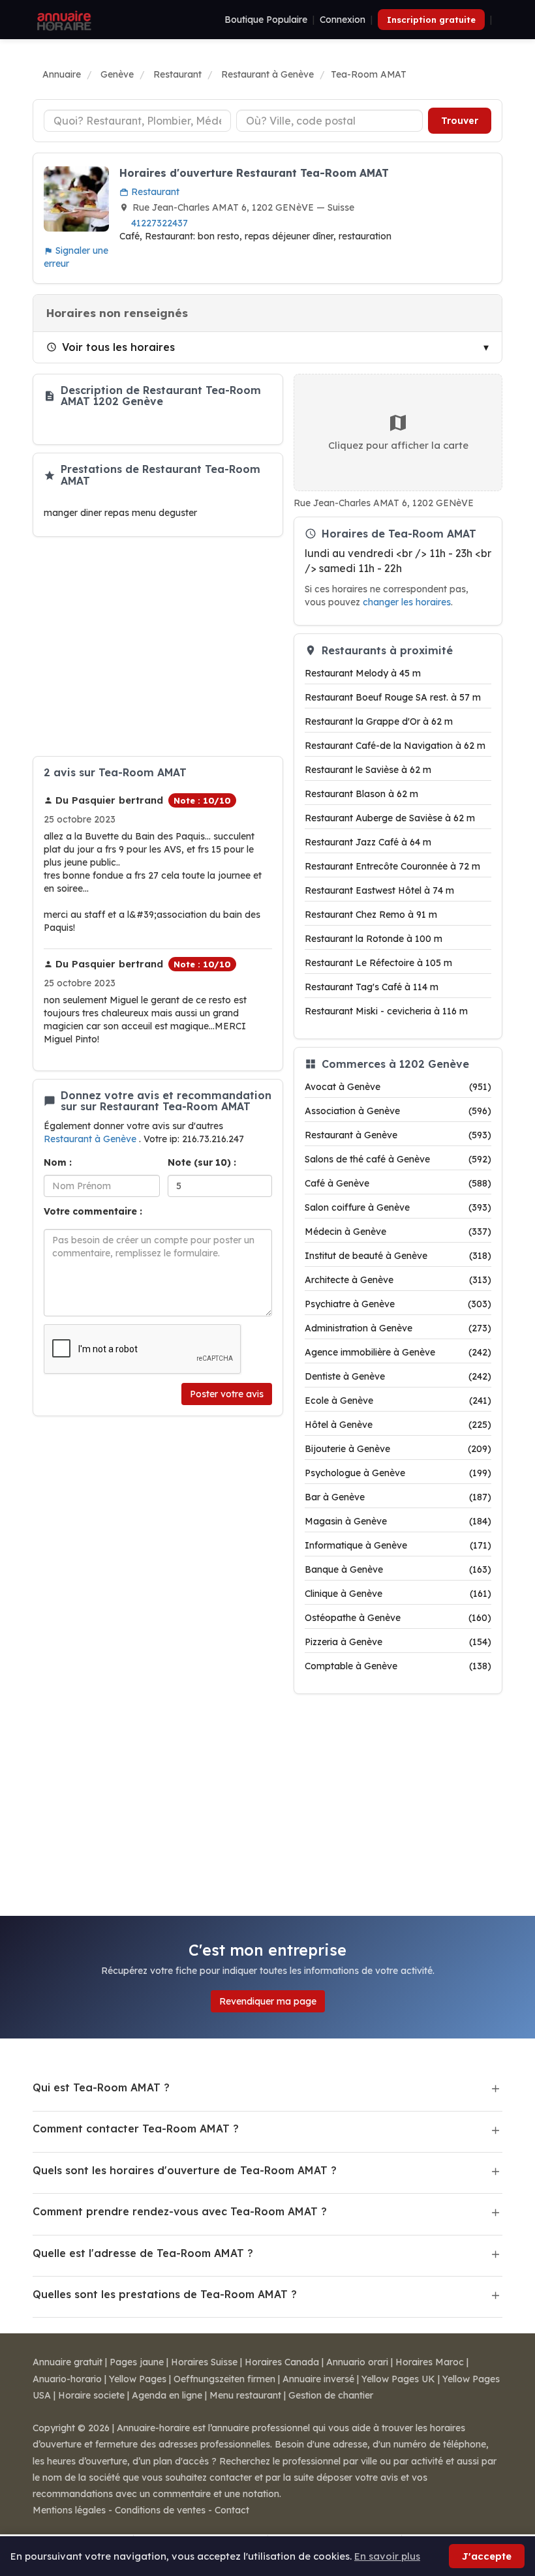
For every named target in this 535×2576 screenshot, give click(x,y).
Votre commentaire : (93, 1211)
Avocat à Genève (398, 1087)
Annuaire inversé (318, 2379)
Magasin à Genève (398, 1521)
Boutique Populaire (266, 20)
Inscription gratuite (431, 20)
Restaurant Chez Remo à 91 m (371, 915)
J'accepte (487, 2556)
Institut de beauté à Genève (398, 1256)
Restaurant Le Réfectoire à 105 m (378, 963)
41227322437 (160, 223)
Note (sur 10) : (202, 1162)
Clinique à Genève (398, 1594)
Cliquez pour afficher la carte (398, 445)
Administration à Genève (398, 1328)
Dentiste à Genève (398, 1376)
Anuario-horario (67, 2379)
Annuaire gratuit (68, 2362)
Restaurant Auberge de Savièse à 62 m (390, 818)
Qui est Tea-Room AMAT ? (101, 2087)
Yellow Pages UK (398, 2379)
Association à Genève (398, 1111)
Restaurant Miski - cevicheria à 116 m (386, 1011)
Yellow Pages (138, 2379)
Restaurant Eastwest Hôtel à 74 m (379, 890)
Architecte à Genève (398, 1280)
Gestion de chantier (331, 2395)
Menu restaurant (245, 2395)
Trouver (460, 121)
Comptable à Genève (398, 1666)
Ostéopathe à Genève (398, 1618)
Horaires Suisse (204, 2362)
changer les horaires (407, 602)
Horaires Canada (282, 2362)
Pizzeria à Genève (398, 1642)
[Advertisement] (158, 646)
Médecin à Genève (398, 1232)
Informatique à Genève (398, 1545)
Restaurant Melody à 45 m (363, 673)
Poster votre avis (227, 1394)
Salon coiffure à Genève (398, 1207)
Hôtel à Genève (398, 1425)
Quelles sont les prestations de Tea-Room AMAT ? (165, 2294)
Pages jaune (137, 2362)
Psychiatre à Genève (398, 1304)
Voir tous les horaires (118, 347)
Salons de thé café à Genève (398, 1159)
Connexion (343, 20)
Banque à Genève (398, 1569)
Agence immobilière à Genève (398, 1352)
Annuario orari (357, 2362)
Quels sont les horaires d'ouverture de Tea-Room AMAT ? (185, 2170)
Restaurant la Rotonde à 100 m (374, 939)
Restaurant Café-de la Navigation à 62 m (395, 746)
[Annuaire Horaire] (63, 20)
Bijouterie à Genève (398, 1449)
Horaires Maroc (430, 2362)
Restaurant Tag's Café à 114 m (372, 987)
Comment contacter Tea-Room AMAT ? (136, 2129)
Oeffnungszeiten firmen (224, 2379)
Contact (232, 2510)
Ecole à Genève (398, 1401)
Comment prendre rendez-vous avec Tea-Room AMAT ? (180, 2211)
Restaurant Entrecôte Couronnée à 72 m (392, 866)
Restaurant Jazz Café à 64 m (368, 842)
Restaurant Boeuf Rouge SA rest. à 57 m (393, 697)
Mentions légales (69, 2510)
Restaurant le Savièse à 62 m (368, 770)
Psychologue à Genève (398, 1473)
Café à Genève (398, 1183)
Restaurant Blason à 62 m (361, 794)
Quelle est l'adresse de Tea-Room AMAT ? (143, 2253)
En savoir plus (387, 2556)
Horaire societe (91, 2395)
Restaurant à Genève (91, 1139)
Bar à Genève (398, 1497)
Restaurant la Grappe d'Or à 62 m (379, 721)
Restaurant (154, 192)
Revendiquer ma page (268, 2001)
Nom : (58, 1162)
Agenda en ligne (167, 2395)
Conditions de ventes (160, 2510)
